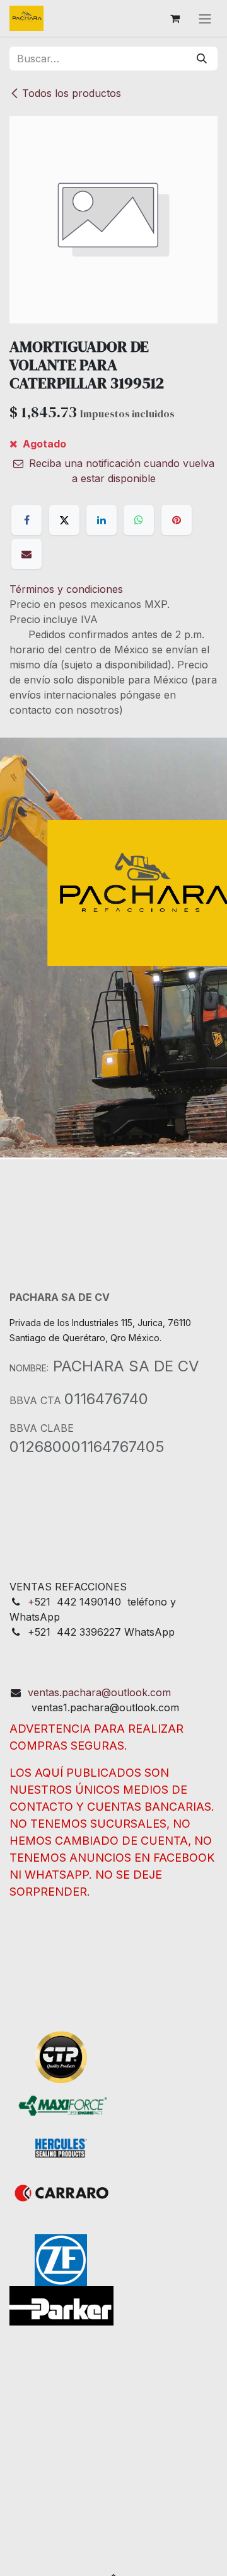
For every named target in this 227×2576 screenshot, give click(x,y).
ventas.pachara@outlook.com (99, 1692)
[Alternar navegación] (205, 18)
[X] (64, 520)
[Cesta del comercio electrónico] (175, 18)
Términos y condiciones (66, 589)
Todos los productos (72, 93)
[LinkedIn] (102, 520)
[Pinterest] (177, 520)
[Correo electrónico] (26, 554)
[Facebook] (26, 520)
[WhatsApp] (139, 520)
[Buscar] (202, 59)
